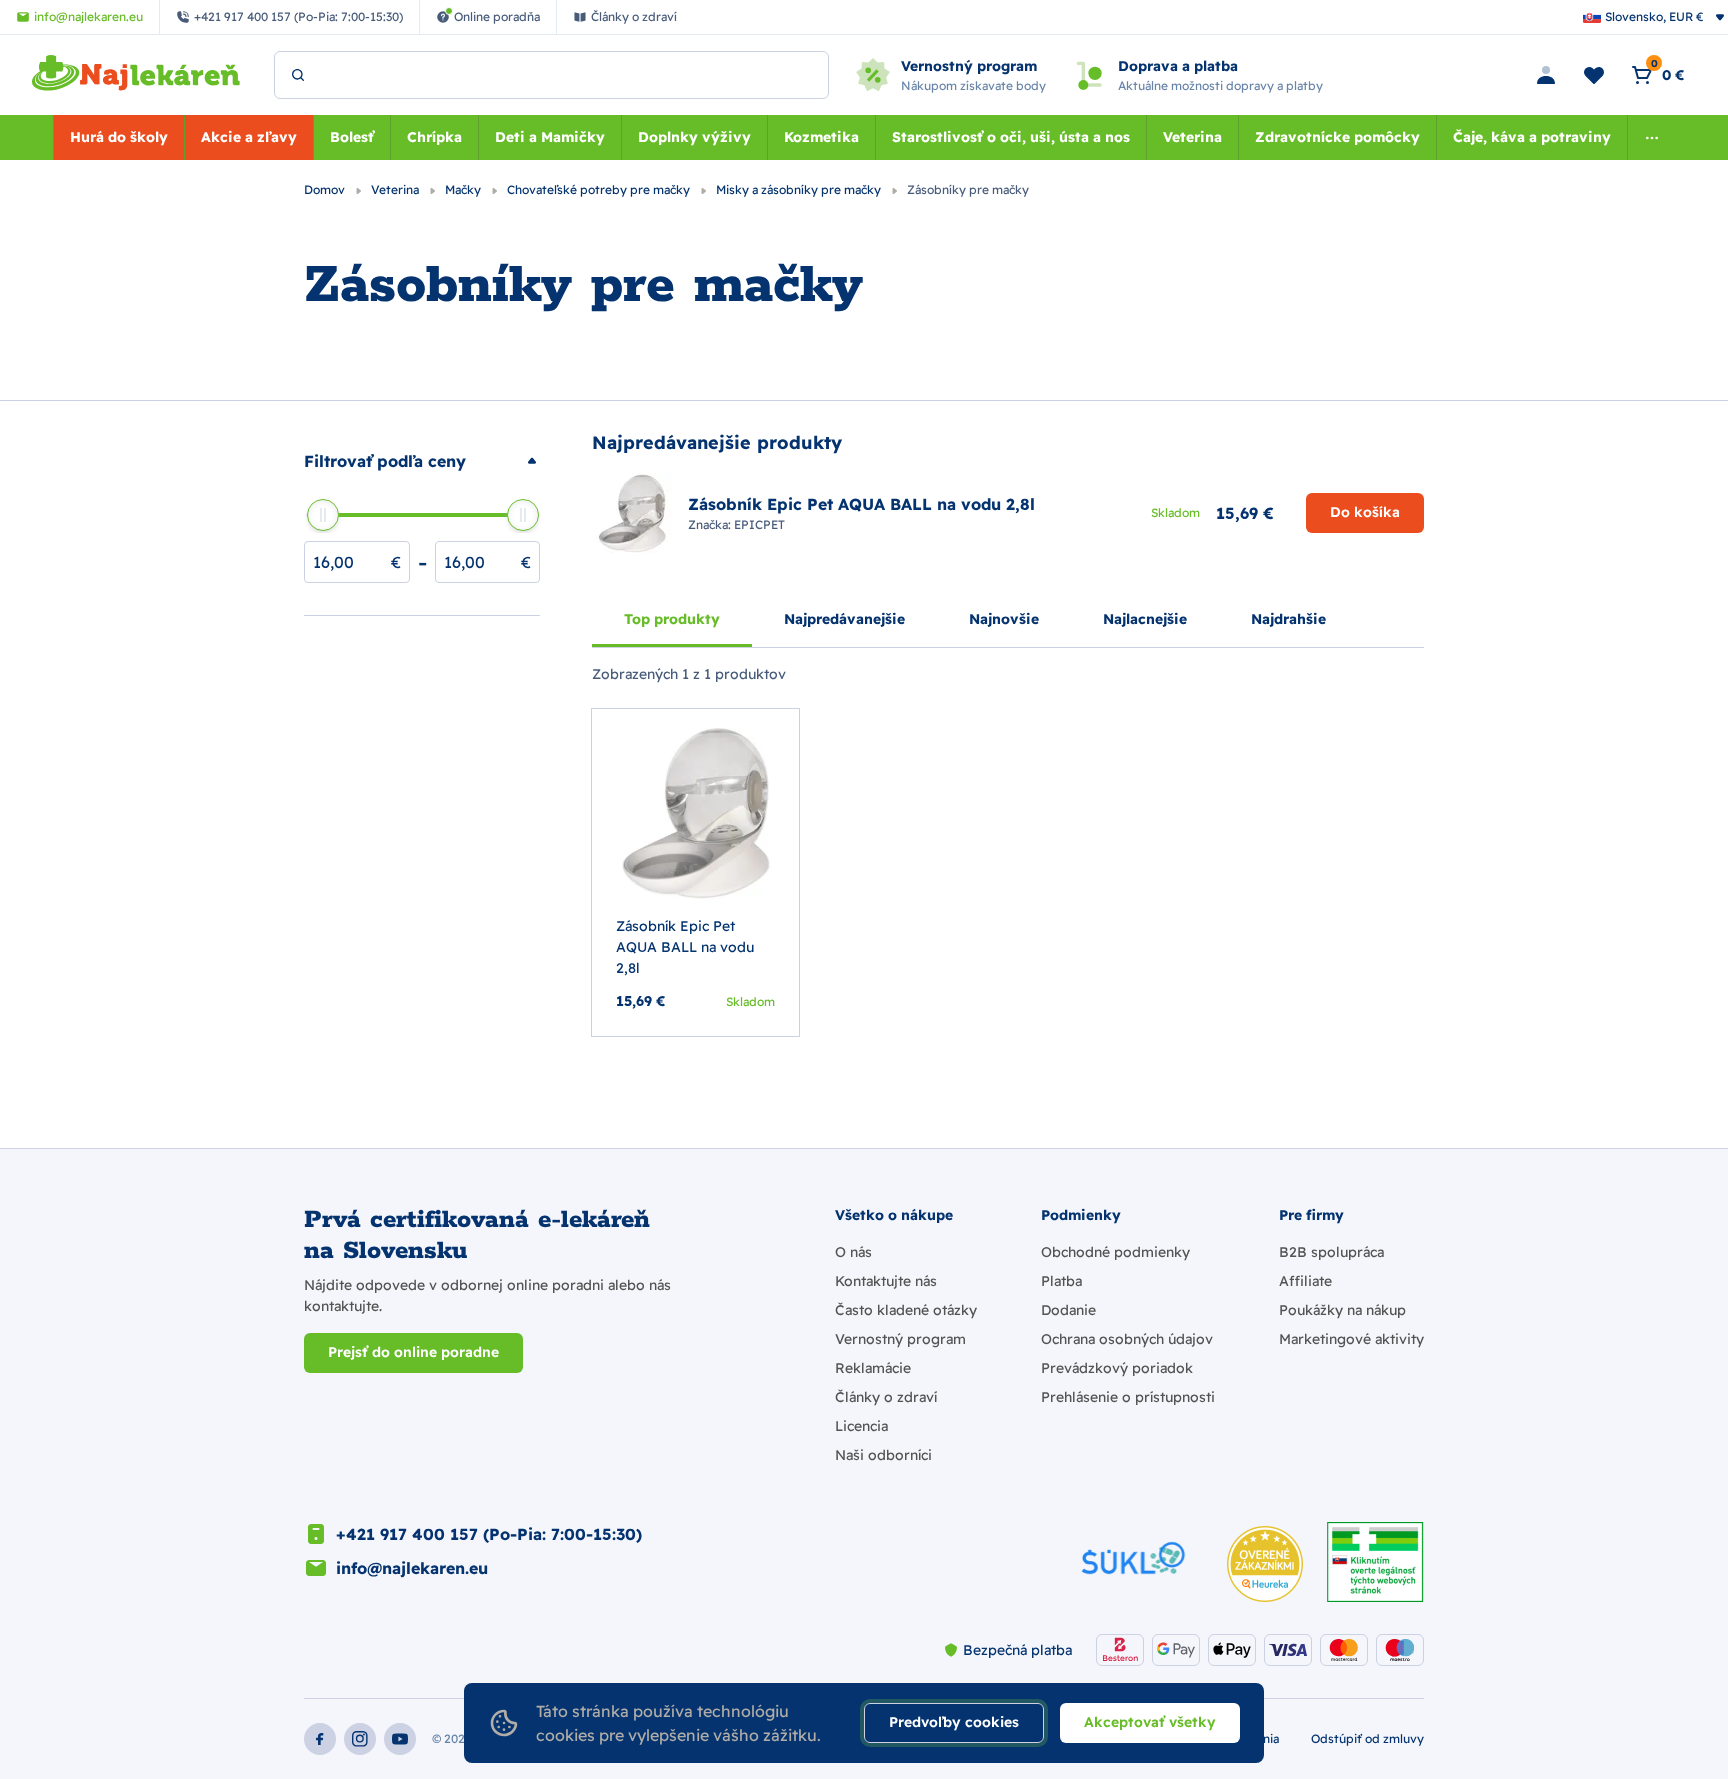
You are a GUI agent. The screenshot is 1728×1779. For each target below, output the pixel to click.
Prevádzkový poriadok (1117, 1368)
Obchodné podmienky (1115, 1252)
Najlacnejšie (1145, 619)
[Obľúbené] (1594, 75)
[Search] (298, 75)
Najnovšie (1004, 619)
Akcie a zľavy (249, 137)
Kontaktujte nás (886, 1281)
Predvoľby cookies (954, 1722)
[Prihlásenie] (1546, 75)
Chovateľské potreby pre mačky (600, 189)
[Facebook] (320, 1739)
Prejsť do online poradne (413, 1352)
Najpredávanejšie (844, 619)
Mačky (464, 189)
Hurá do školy (119, 137)
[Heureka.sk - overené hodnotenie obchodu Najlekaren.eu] (1265, 1564)
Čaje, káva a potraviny (1532, 137)
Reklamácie (873, 1368)
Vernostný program (900, 1339)
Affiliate (1305, 1281)
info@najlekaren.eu (412, 1568)
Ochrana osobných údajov (1127, 1339)
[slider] (323, 515)
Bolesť (352, 137)
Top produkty (672, 619)
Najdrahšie (1288, 619)
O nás (853, 1252)
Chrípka (434, 137)
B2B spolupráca (1331, 1252)
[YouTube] (400, 1739)
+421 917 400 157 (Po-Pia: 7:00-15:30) (489, 1534)
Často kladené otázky (906, 1310)
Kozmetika (821, 137)
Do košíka (1365, 512)
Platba (1061, 1281)
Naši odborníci (883, 1455)
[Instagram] (360, 1739)
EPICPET (759, 524)
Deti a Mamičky (550, 137)
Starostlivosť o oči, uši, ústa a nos (1011, 137)
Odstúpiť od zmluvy (1367, 1738)
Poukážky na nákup (1342, 1310)
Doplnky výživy (694, 137)
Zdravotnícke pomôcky (1337, 137)
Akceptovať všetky (1150, 1722)
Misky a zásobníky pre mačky (800, 189)
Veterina (1192, 137)
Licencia (861, 1426)
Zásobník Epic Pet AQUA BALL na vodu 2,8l (685, 947)
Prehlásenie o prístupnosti (1128, 1397)
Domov (326, 189)
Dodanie (1068, 1310)
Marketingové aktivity (1351, 1339)
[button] (422, 461)
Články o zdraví (886, 1397)
